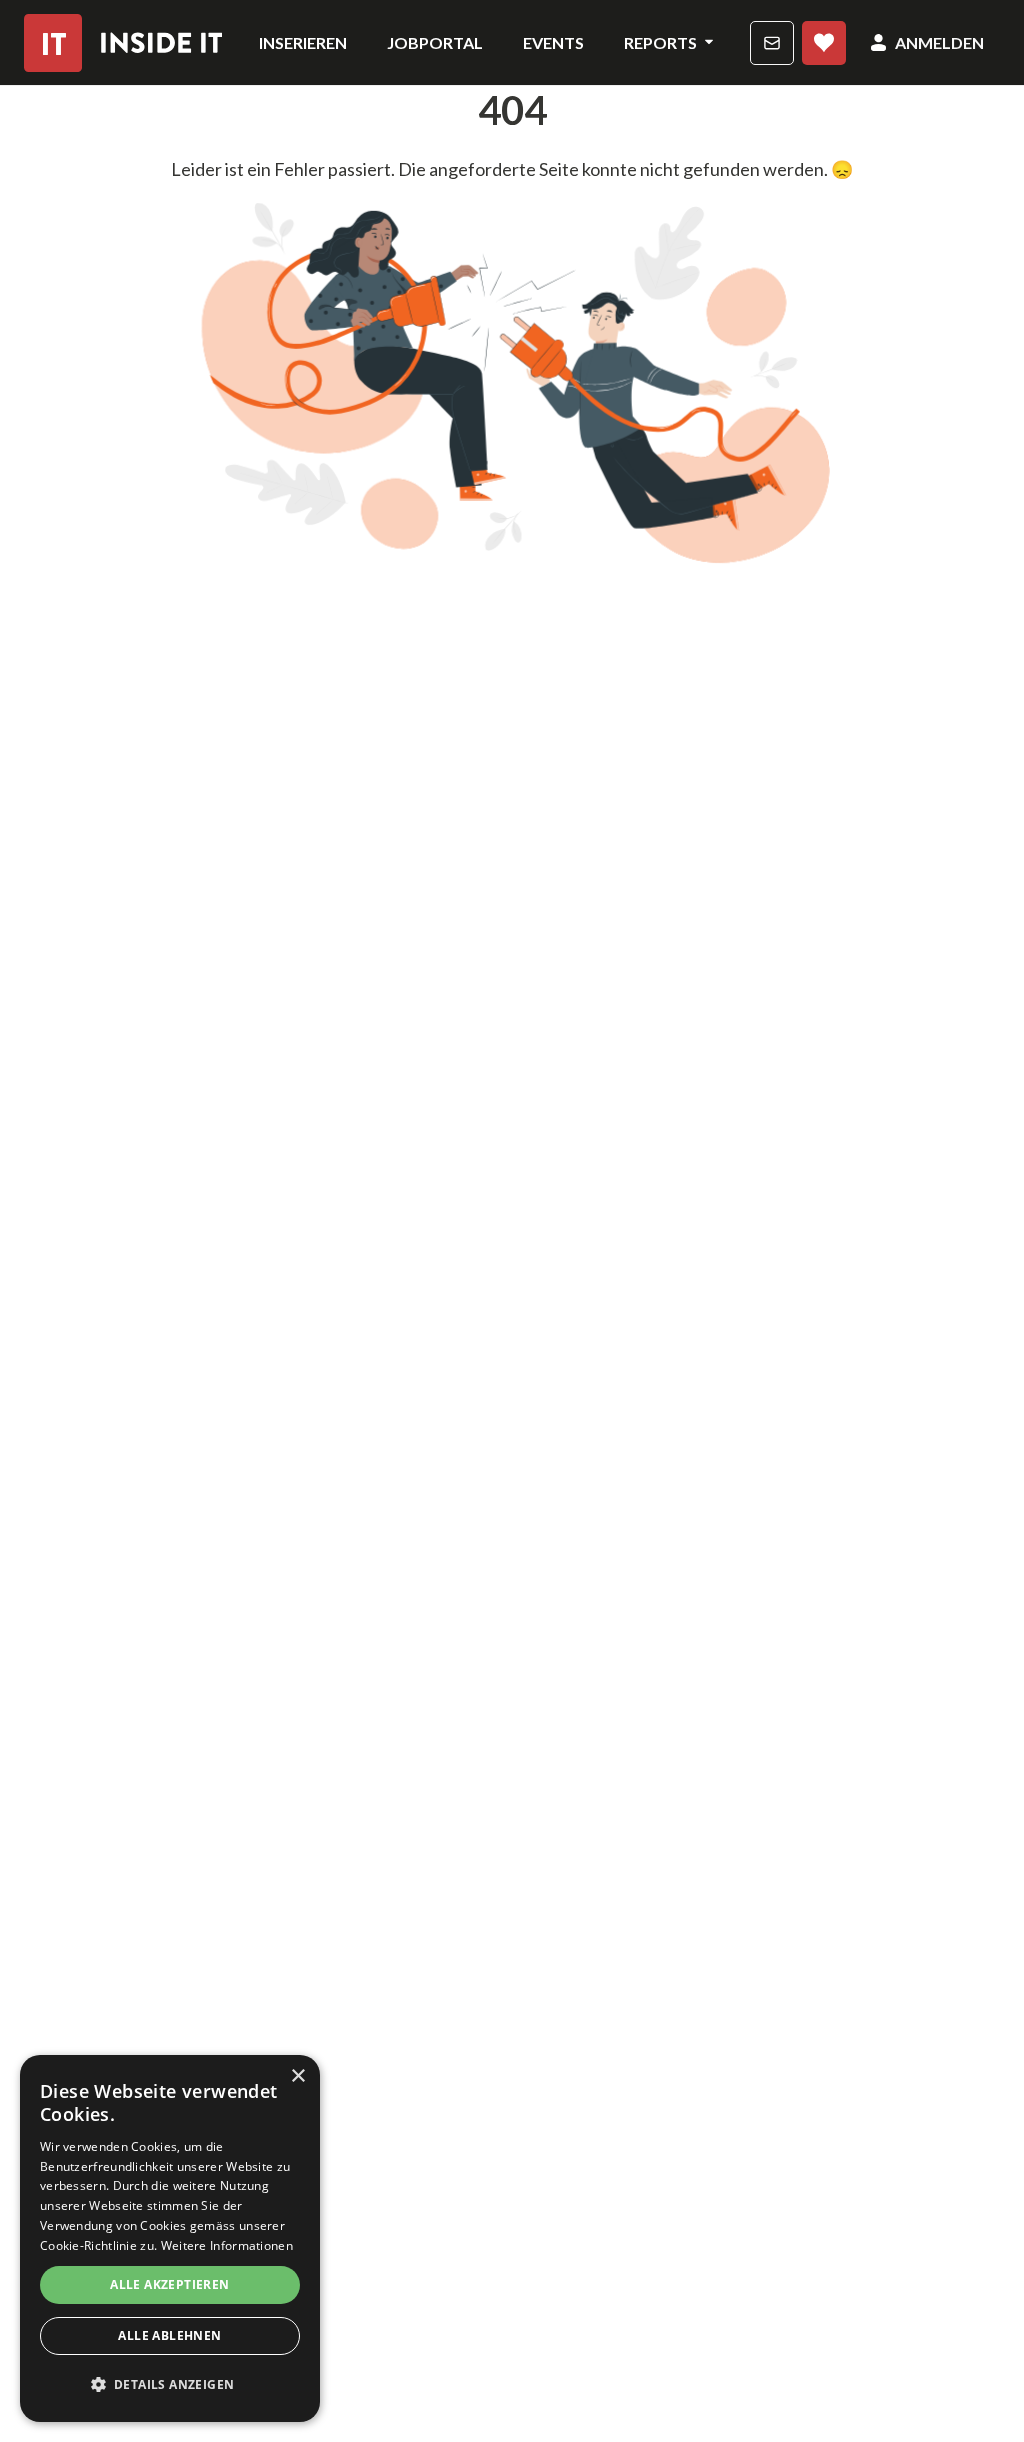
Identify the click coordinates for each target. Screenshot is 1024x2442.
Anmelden (939, 42)
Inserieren (303, 42)
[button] (170, 2385)
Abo (824, 43)
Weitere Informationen (227, 2245)
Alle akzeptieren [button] (169, 2284)
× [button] (297, 2076)
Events (553, 42)
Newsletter (772, 43)
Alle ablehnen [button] (169, 2335)
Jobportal (435, 42)
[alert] (170, 2238)
